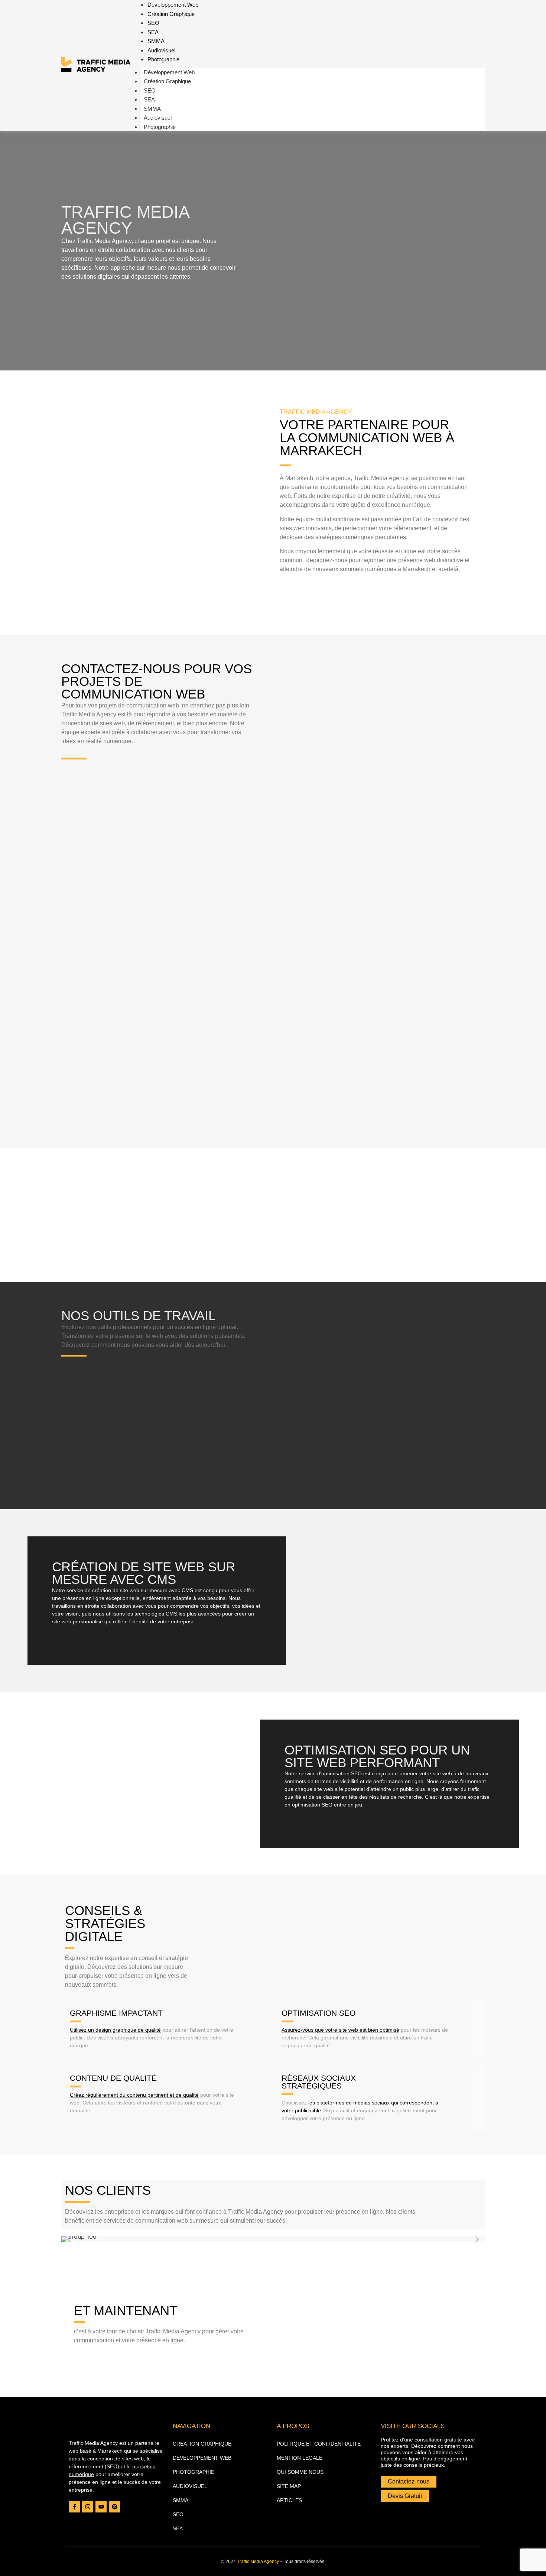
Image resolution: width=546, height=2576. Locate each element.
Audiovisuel (161, 50)
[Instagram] (88, 2507)
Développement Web (169, 72)
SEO (153, 23)
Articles (289, 2500)
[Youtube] (101, 2507)
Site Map (289, 2486)
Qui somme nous (300, 2472)
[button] (69, 2239)
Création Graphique (171, 14)
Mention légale (300, 2458)
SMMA (156, 41)
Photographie (163, 59)
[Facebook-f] (74, 2507)
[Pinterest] (114, 2507)
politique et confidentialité (319, 2444)
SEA (153, 32)
